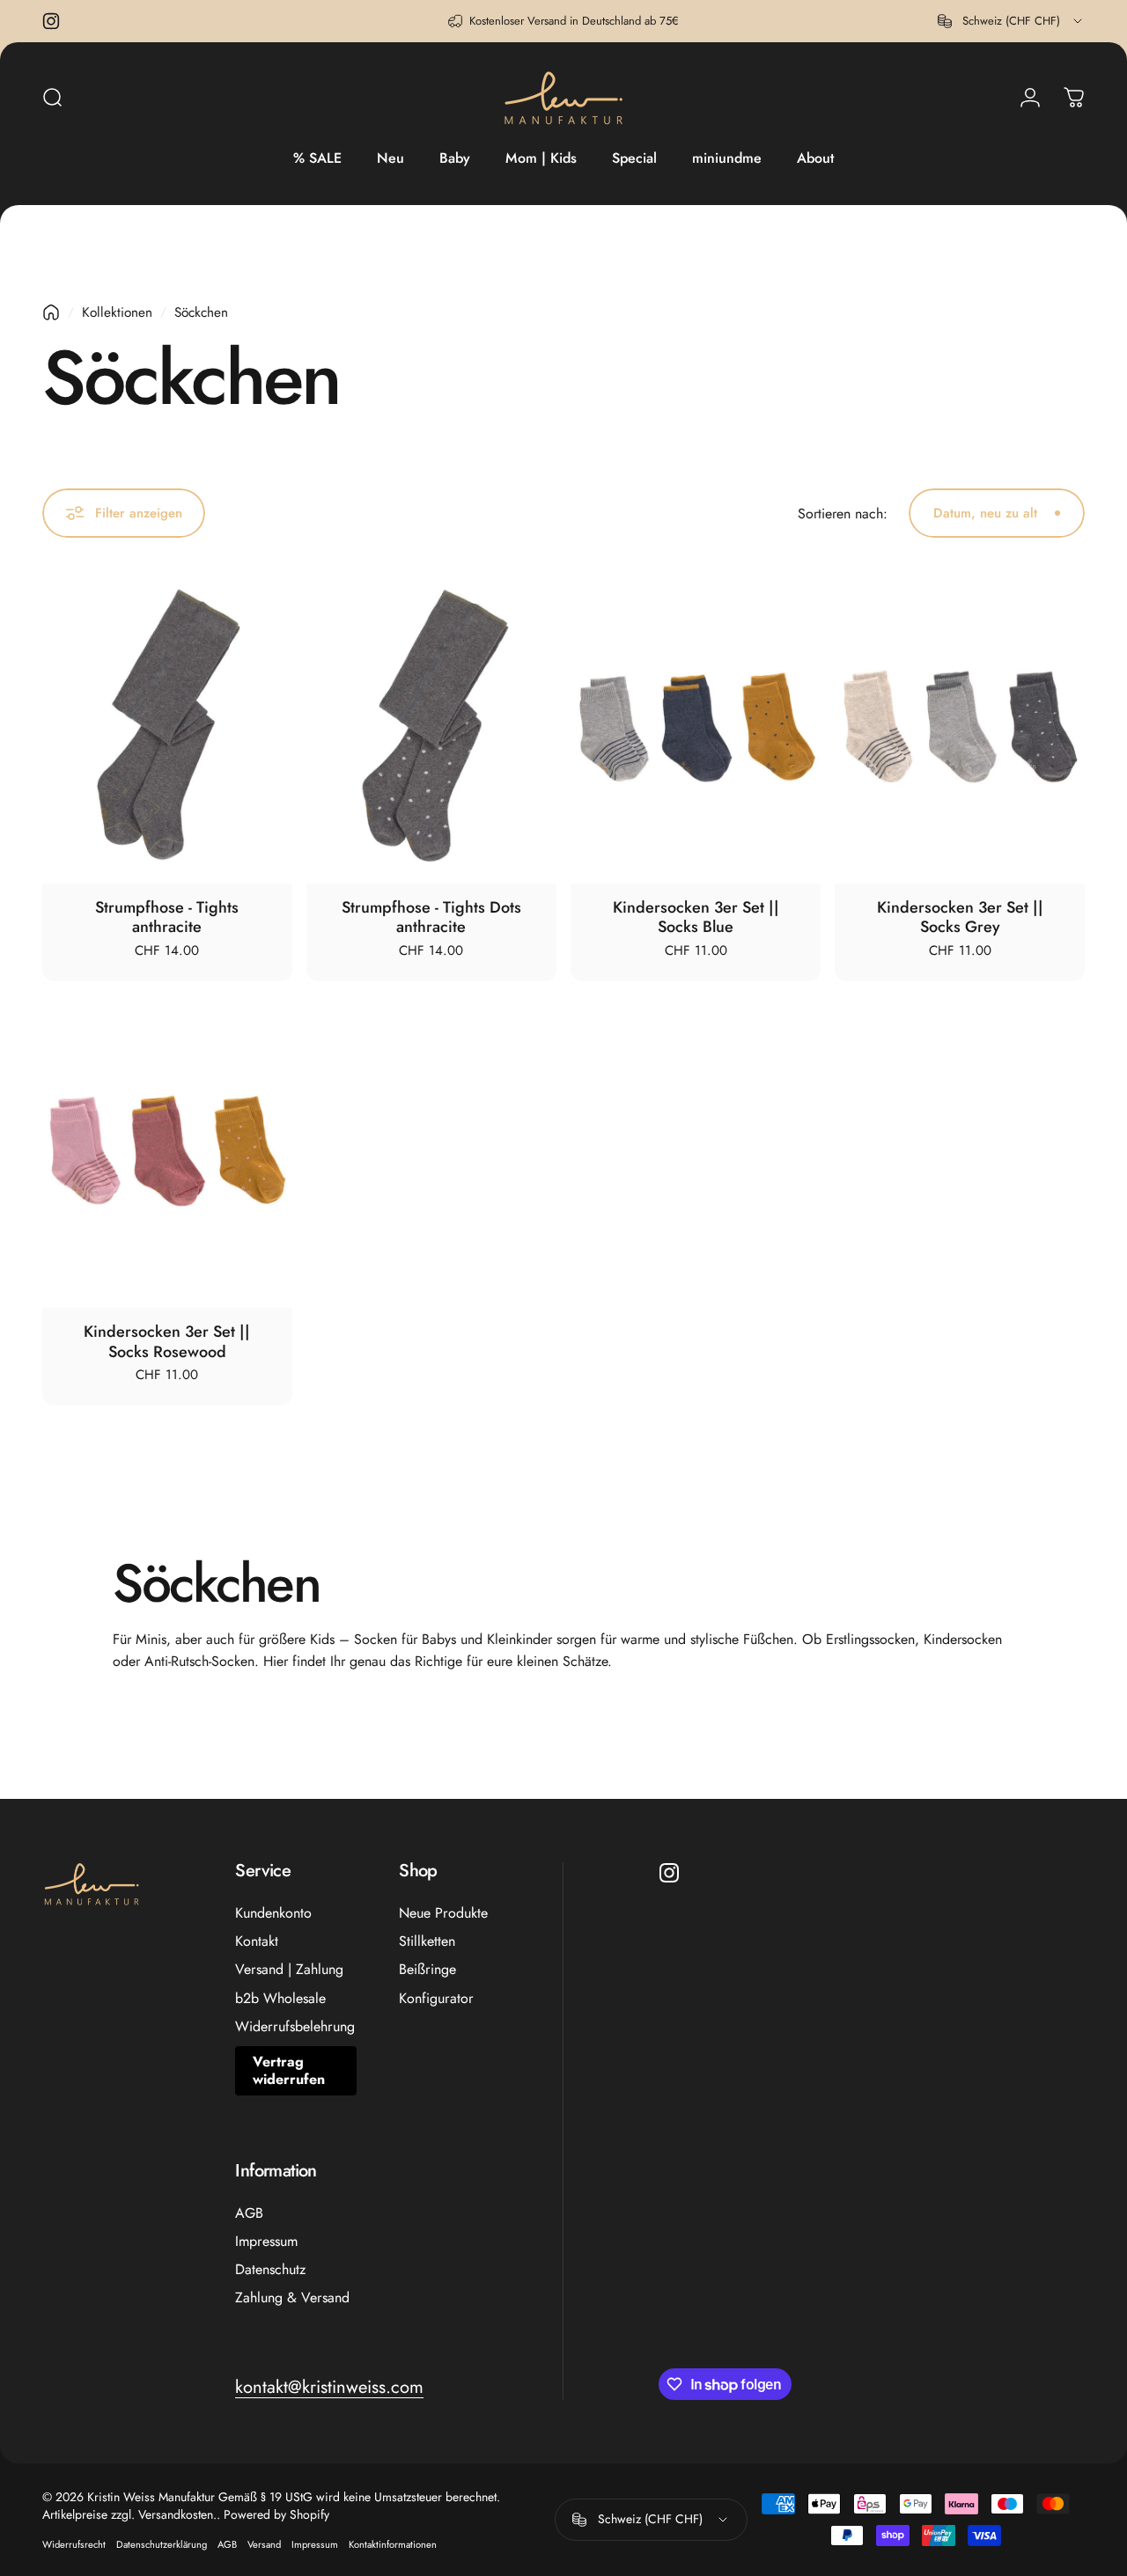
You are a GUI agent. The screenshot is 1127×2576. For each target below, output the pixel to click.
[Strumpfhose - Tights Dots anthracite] (431, 727)
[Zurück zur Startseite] (51, 312)
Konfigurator (436, 1999)
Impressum (266, 2242)
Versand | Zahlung (289, 1970)
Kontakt (257, 1941)
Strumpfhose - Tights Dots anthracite (431, 917)
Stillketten (427, 1941)
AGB (249, 2213)
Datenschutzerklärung (162, 2544)
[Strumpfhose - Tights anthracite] (167, 727)
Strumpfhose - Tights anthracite (167, 917)
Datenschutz (270, 2270)
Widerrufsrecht (74, 2544)
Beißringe (427, 1970)
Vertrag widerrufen (289, 2070)
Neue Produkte (443, 1913)
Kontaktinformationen (393, 2544)
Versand (264, 2544)
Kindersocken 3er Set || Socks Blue (696, 917)
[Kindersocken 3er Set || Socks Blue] (696, 727)
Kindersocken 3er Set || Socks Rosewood (167, 1342)
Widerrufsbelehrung (295, 2027)
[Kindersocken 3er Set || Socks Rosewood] (167, 1152)
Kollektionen (117, 312)
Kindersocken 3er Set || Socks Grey (960, 917)
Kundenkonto (273, 1913)
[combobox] (1011, 21)
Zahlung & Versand (292, 2298)
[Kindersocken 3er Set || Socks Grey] (960, 727)
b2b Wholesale (280, 1999)
